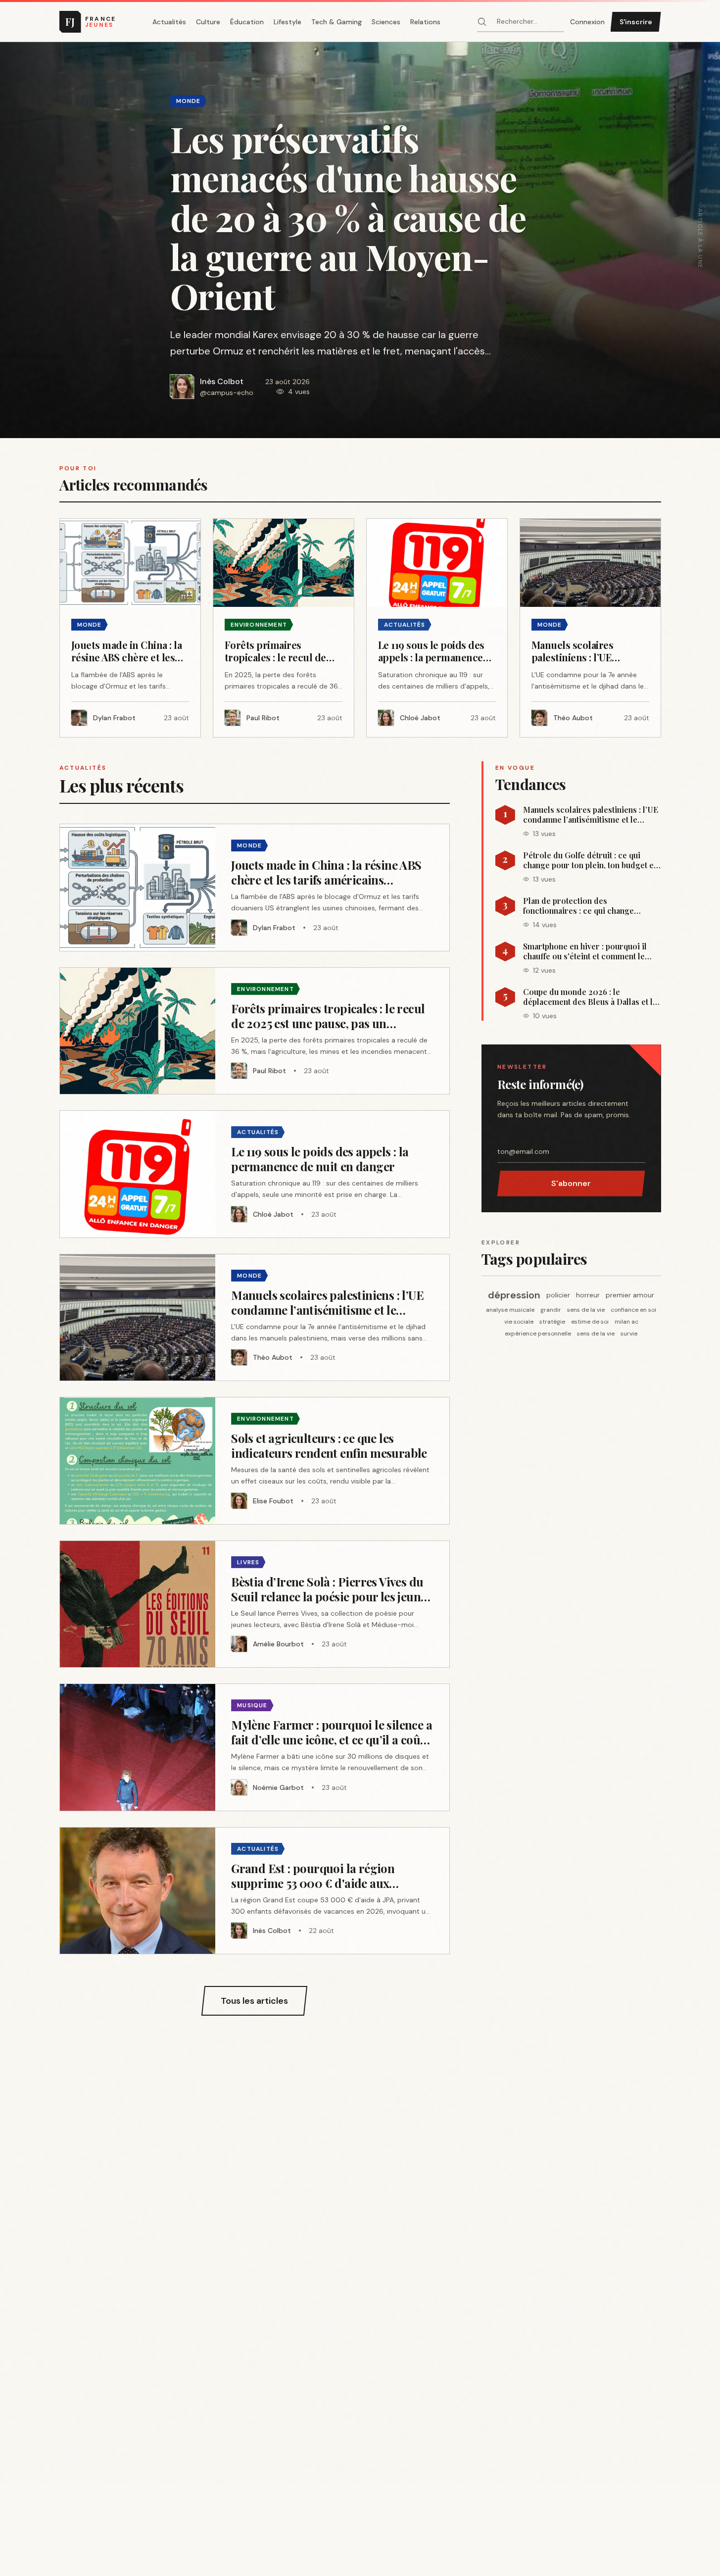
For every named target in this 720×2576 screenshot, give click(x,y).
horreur (588, 1295)
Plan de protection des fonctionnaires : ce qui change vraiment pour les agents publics (583, 906)
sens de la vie (586, 1310)
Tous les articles (254, 2001)
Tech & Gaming (336, 22)
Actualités (169, 22)
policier (558, 1295)
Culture (208, 22)
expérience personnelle (538, 1334)
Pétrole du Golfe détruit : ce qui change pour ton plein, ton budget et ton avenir (590, 860)
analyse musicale (510, 1310)
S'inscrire (636, 22)
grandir (551, 1310)
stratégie (552, 1322)
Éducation (247, 22)
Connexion (587, 22)
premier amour (630, 1295)
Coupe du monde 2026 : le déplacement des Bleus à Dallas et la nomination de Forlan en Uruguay (590, 997)
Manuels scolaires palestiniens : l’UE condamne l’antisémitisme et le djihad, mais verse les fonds (591, 815)
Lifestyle (288, 22)
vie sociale (519, 1322)
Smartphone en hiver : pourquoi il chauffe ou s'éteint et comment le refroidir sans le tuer (585, 951)
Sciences (386, 22)
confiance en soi (633, 1310)
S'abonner (571, 1183)
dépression (514, 1295)
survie (629, 1334)
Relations (425, 22)
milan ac (626, 1322)
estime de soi (590, 1322)
